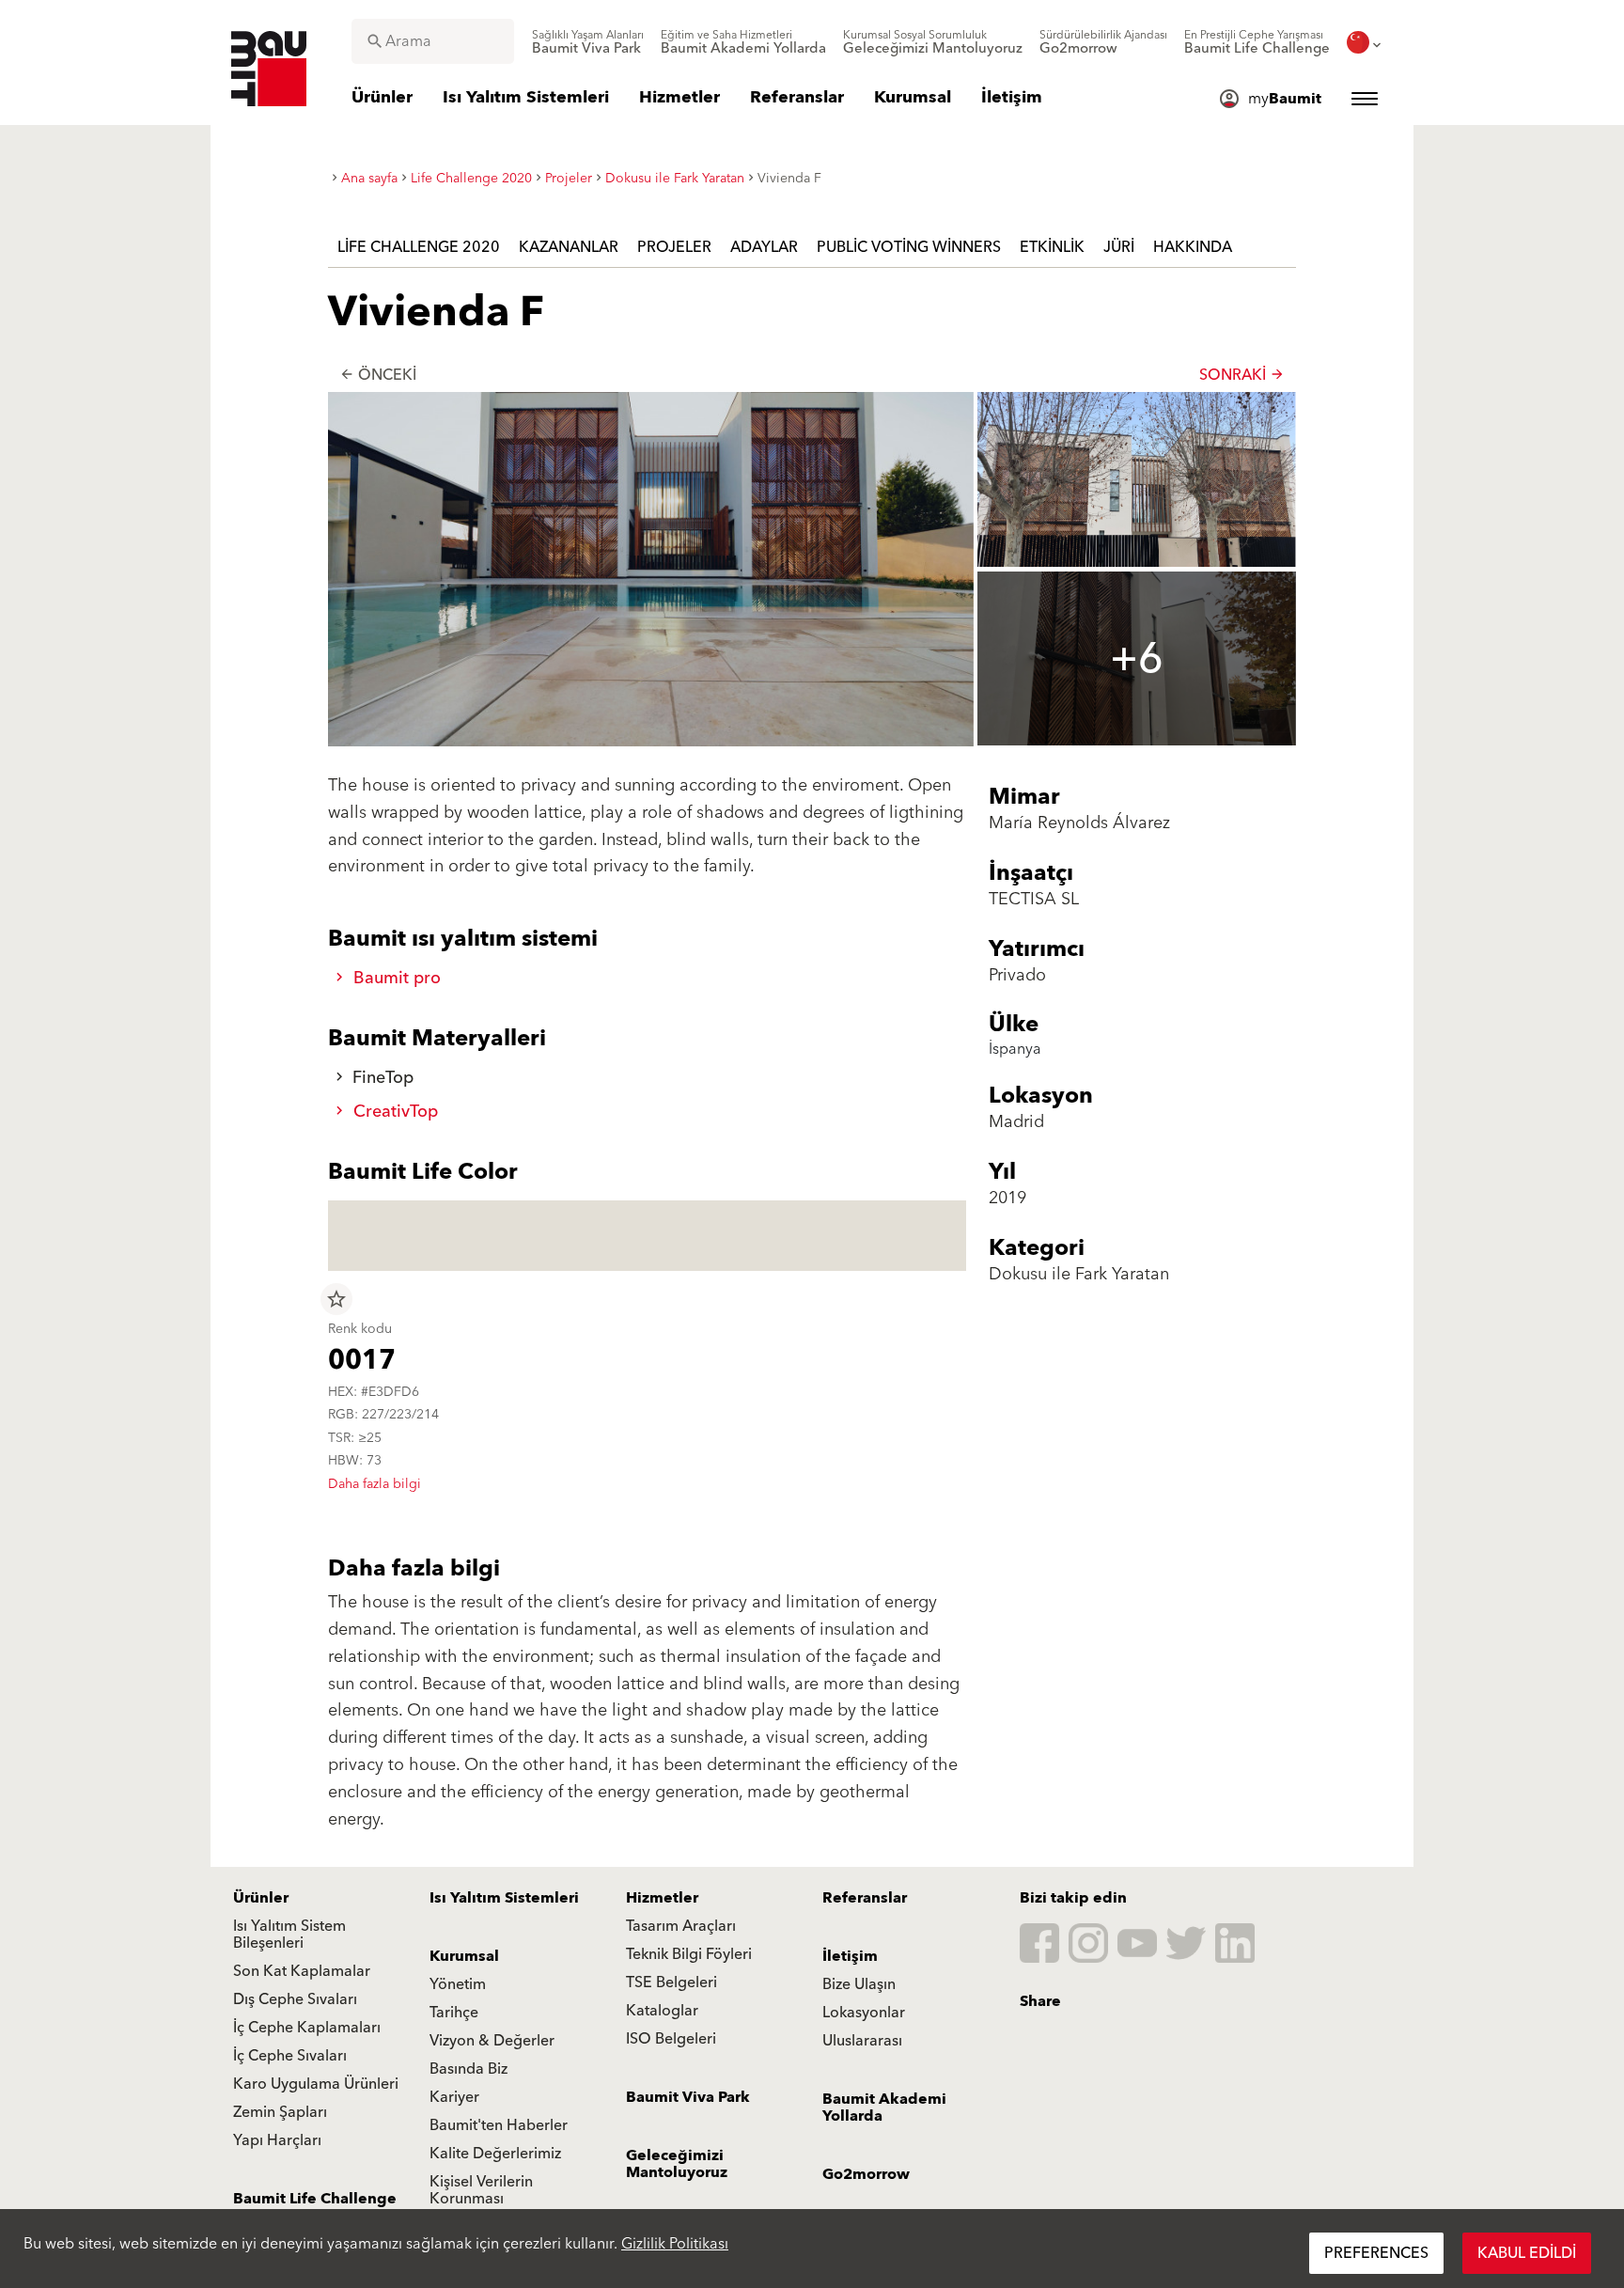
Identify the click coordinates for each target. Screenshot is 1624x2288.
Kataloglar (662, 2011)
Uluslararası (862, 2041)
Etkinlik (1052, 247)
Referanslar (865, 1898)
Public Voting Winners (909, 247)
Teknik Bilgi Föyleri (689, 1954)
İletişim (850, 1956)
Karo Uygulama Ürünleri (316, 2084)
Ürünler (261, 1898)
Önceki (378, 375)
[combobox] (433, 41)
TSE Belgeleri (671, 1982)
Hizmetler (662, 1898)
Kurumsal (464, 1956)
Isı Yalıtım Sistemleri (504, 1898)
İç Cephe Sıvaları (290, 2056)
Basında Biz (468, 2069)
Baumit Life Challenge (315, 2199)
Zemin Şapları (280, 2112)
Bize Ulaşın (859, 1984)
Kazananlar (569, 247)
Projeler (674, 247)
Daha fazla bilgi (375, 1484)
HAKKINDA (1193, 247)
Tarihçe (454, 2013)
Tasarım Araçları (681, 1926)
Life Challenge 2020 (419, 247)
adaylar (764, 247)
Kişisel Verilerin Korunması (481, 2190)
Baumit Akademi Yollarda (884, 2108)
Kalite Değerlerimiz (495, 2154)
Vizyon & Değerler (492, 2041)
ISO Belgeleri (671, 2039)
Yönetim (458, 1984)
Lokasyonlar (864, 2013)
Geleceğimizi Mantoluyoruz (677, 2164)
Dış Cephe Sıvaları (295, 1999)
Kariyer (454, 2097)
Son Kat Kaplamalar (302, 1971)
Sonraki (1242, 375)
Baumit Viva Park (688, 2097)
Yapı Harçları (277, 2140)
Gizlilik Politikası (675, 2244)
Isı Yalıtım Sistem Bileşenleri (289, 1935)
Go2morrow (866, 2174)
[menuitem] (588, 42)
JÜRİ (1119, 247)
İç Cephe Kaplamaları (307, 2028)
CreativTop (393, 1112)
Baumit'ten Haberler (499, 2125)
